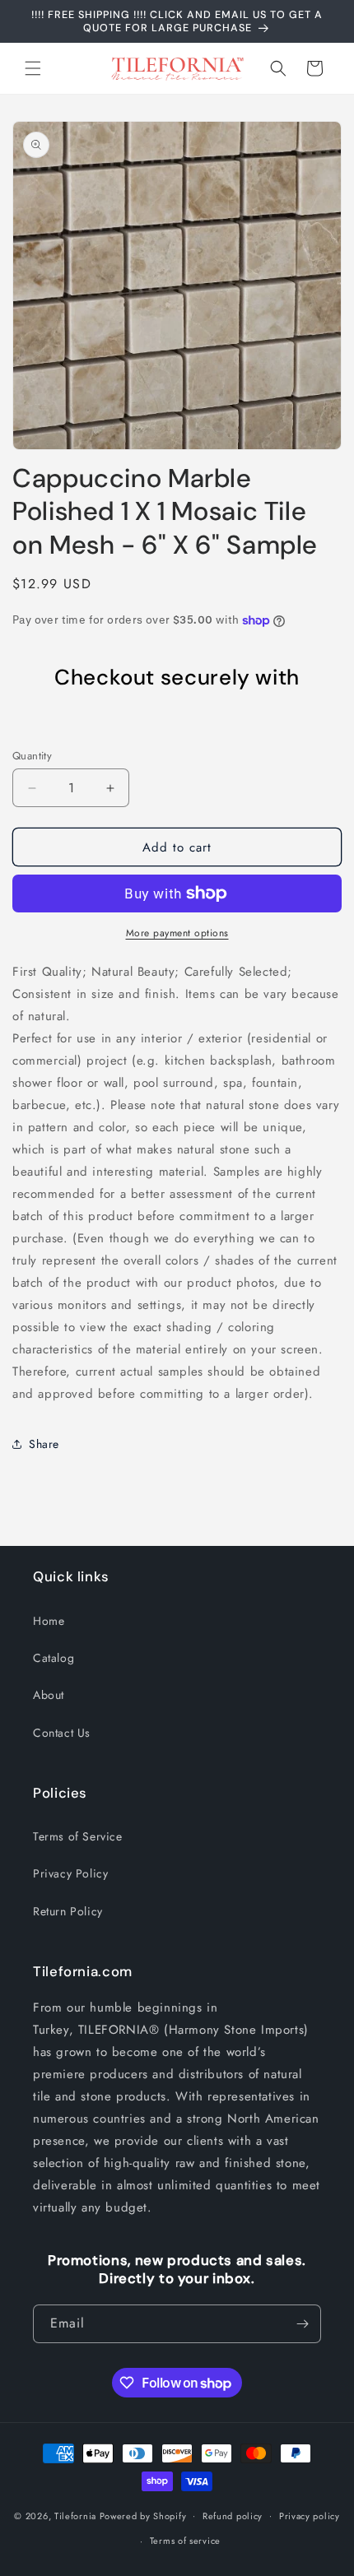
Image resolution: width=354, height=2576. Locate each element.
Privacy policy (310, 2516)
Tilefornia (75, 2515)
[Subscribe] (302, 2324)
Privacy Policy (70, 1873)
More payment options (177, 933)
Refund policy (233, 2516)
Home (49, 1621)
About (49, 1695)
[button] (33, 68)
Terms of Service (78, 1836)
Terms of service (185, 2541)
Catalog (54, 1658)
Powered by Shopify (143, 2515)
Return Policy (68, 1911)
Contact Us (62, 1733)
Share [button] (44, 1444)
